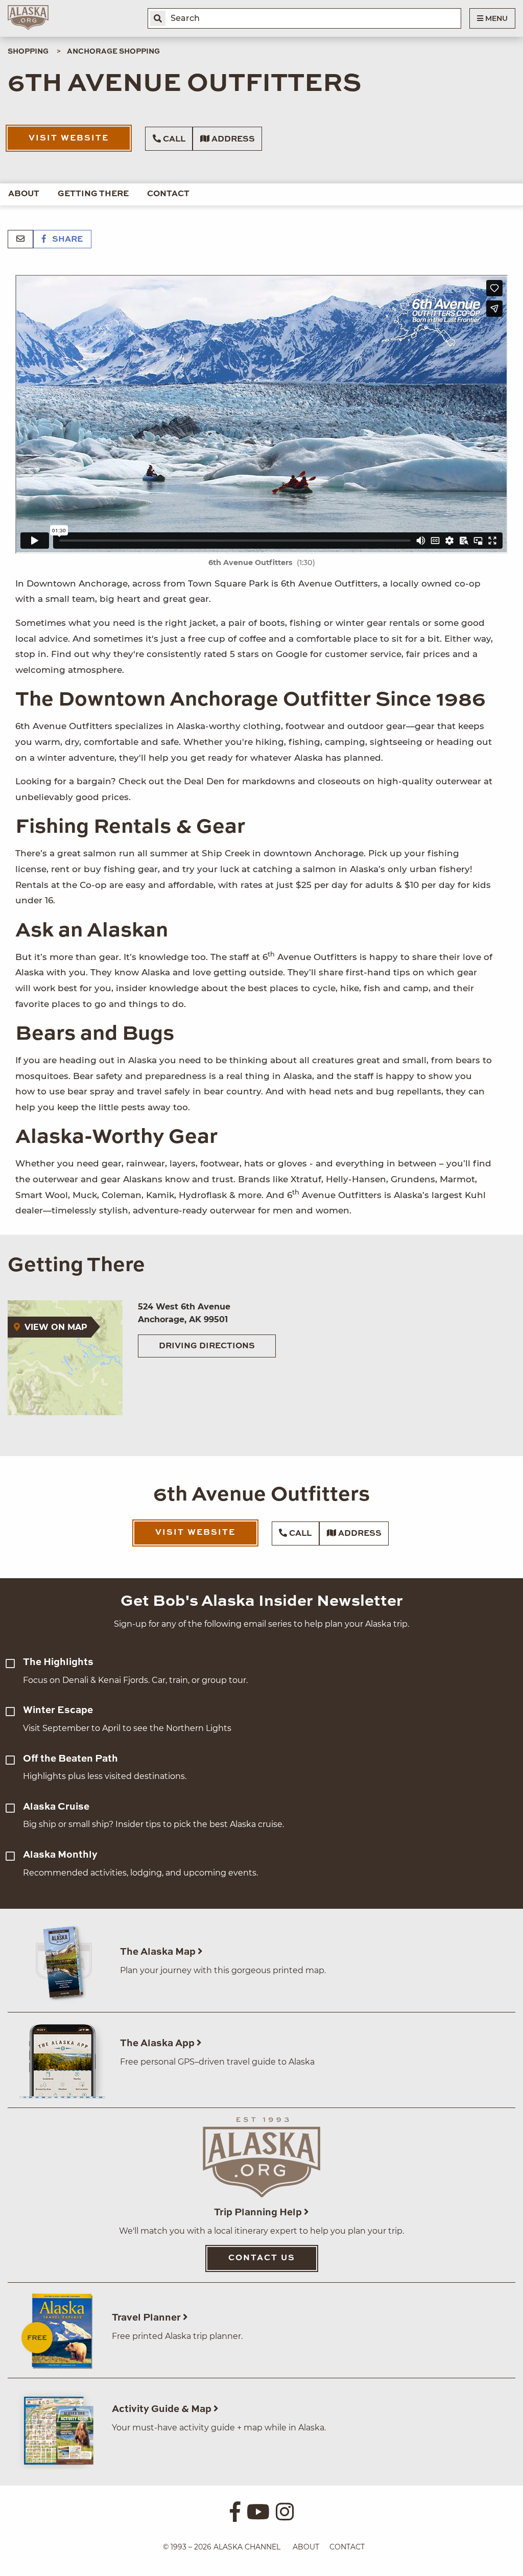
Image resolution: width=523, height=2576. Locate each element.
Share (66, 240)
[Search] (158, 18)
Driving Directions (207, 1346)
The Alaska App (158, 2043)
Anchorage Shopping (113, 52)
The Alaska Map (159, 1952)
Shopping (28, 52)
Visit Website (69, 138)
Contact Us (262, 2258)
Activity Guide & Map (163, 2409)
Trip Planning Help (259, 2212)
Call (173, 139)
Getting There (93, 194)
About (24, 194)
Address (232, 139)
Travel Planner (147, 2318)
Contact (168, 194)
